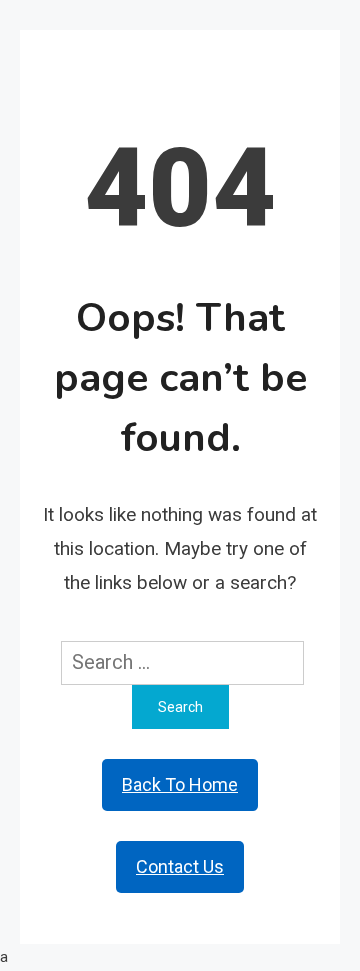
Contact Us (180, 866)
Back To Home (180, 784)
